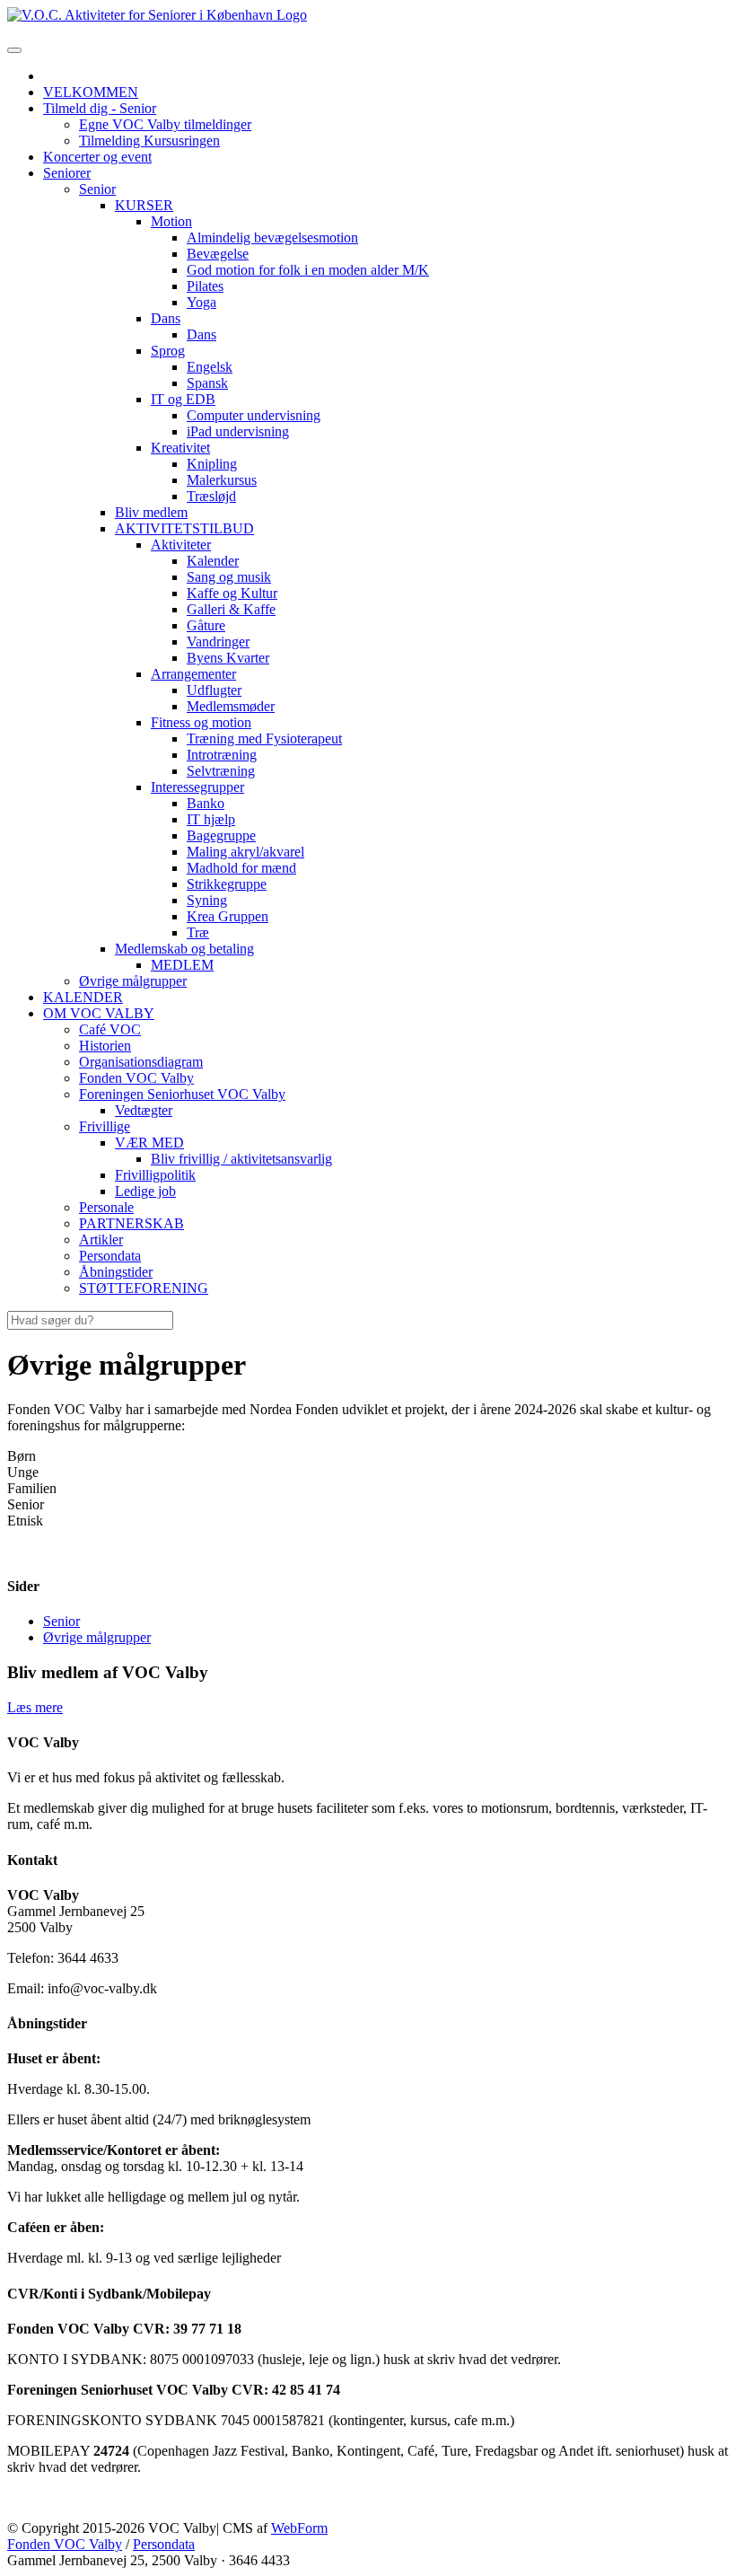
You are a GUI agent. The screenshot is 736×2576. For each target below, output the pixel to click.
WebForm (299, 2528)
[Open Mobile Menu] (14, 50)
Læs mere (35, 1707)
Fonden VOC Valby (65, 2544)
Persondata (164, 2544)
